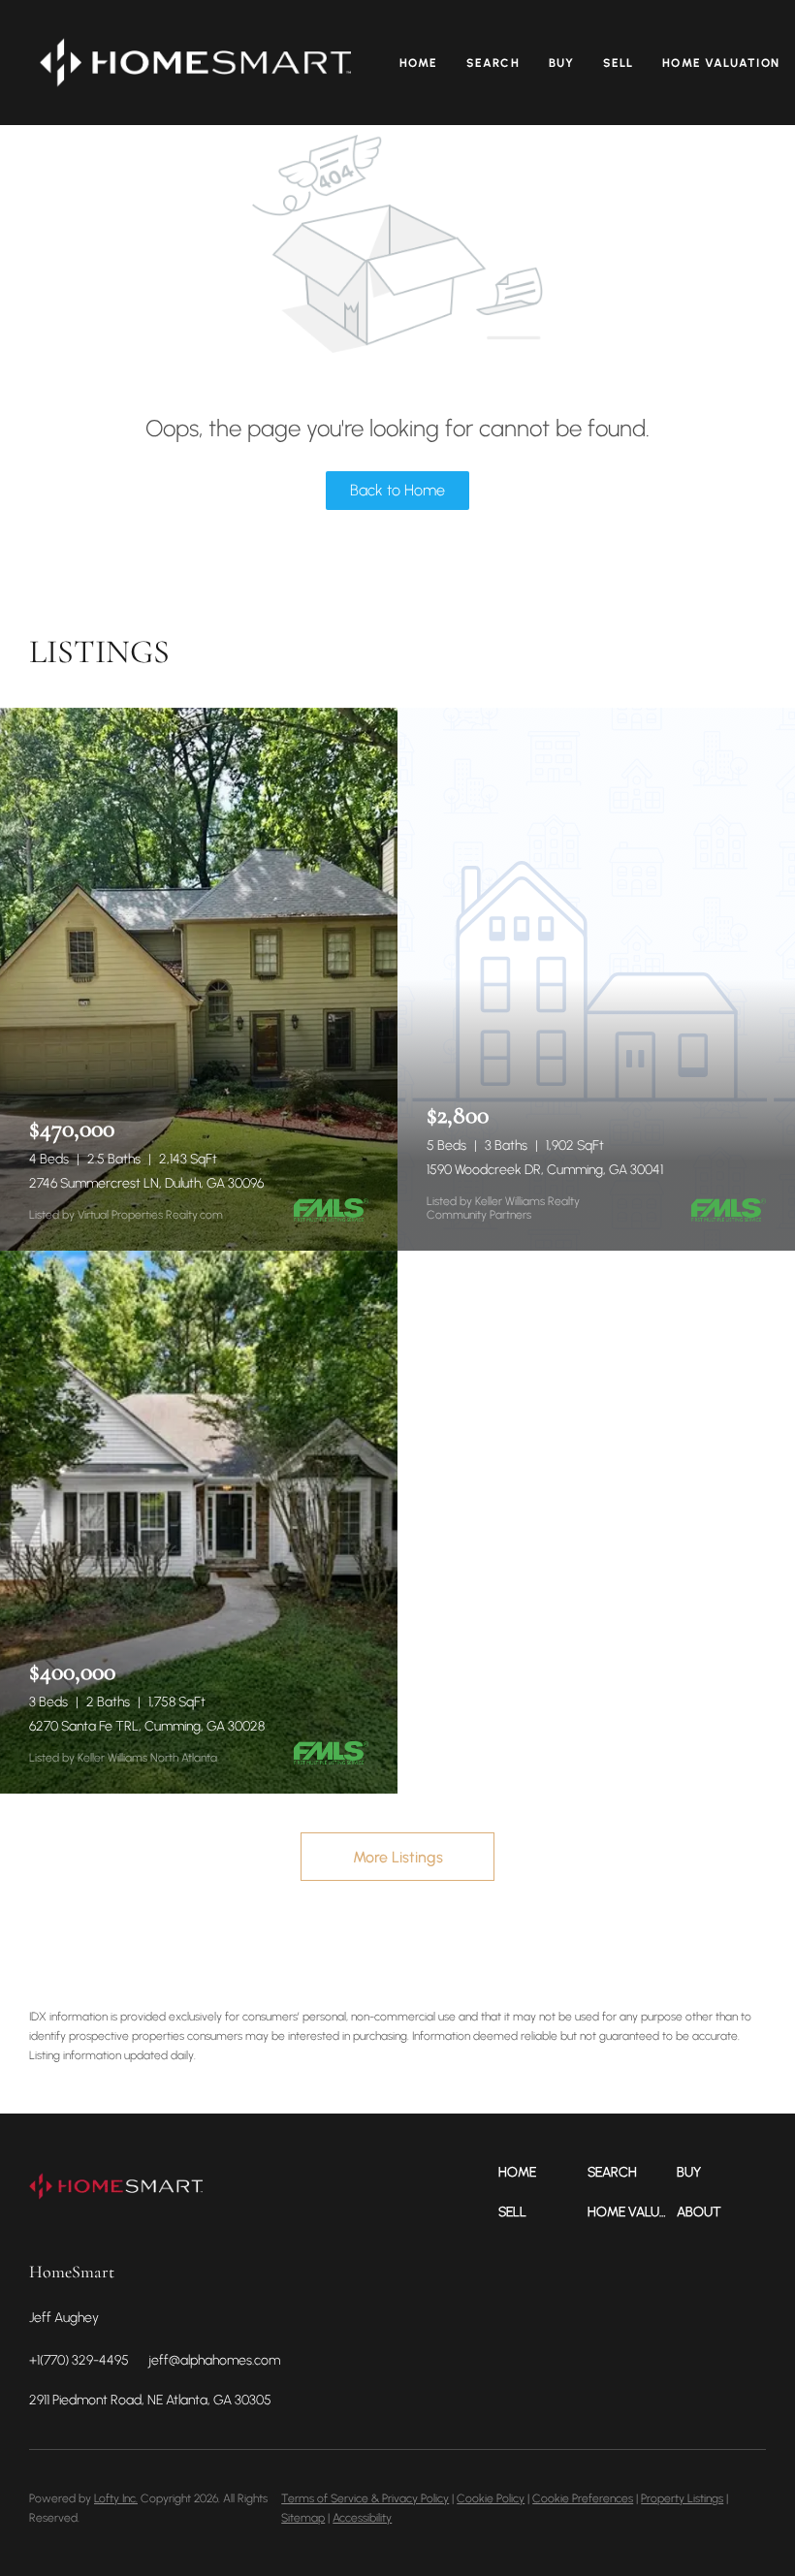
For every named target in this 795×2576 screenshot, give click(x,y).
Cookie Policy (491, 2498)
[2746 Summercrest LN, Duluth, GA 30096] (199, 979)
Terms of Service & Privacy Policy (365, 2498)
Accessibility (362, 2518)
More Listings (398, 1857)
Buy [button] (561, 63)
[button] (195, 63)
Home (418, 63)
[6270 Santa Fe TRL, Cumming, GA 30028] (199, 1522)
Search (493, 63)
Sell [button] (618, 63)
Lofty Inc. (116, 2498)
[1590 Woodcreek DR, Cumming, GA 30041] (596, 979)
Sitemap (303, 2518)
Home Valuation (720, 63)
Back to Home (397, 490)
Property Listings (682, 2498)
